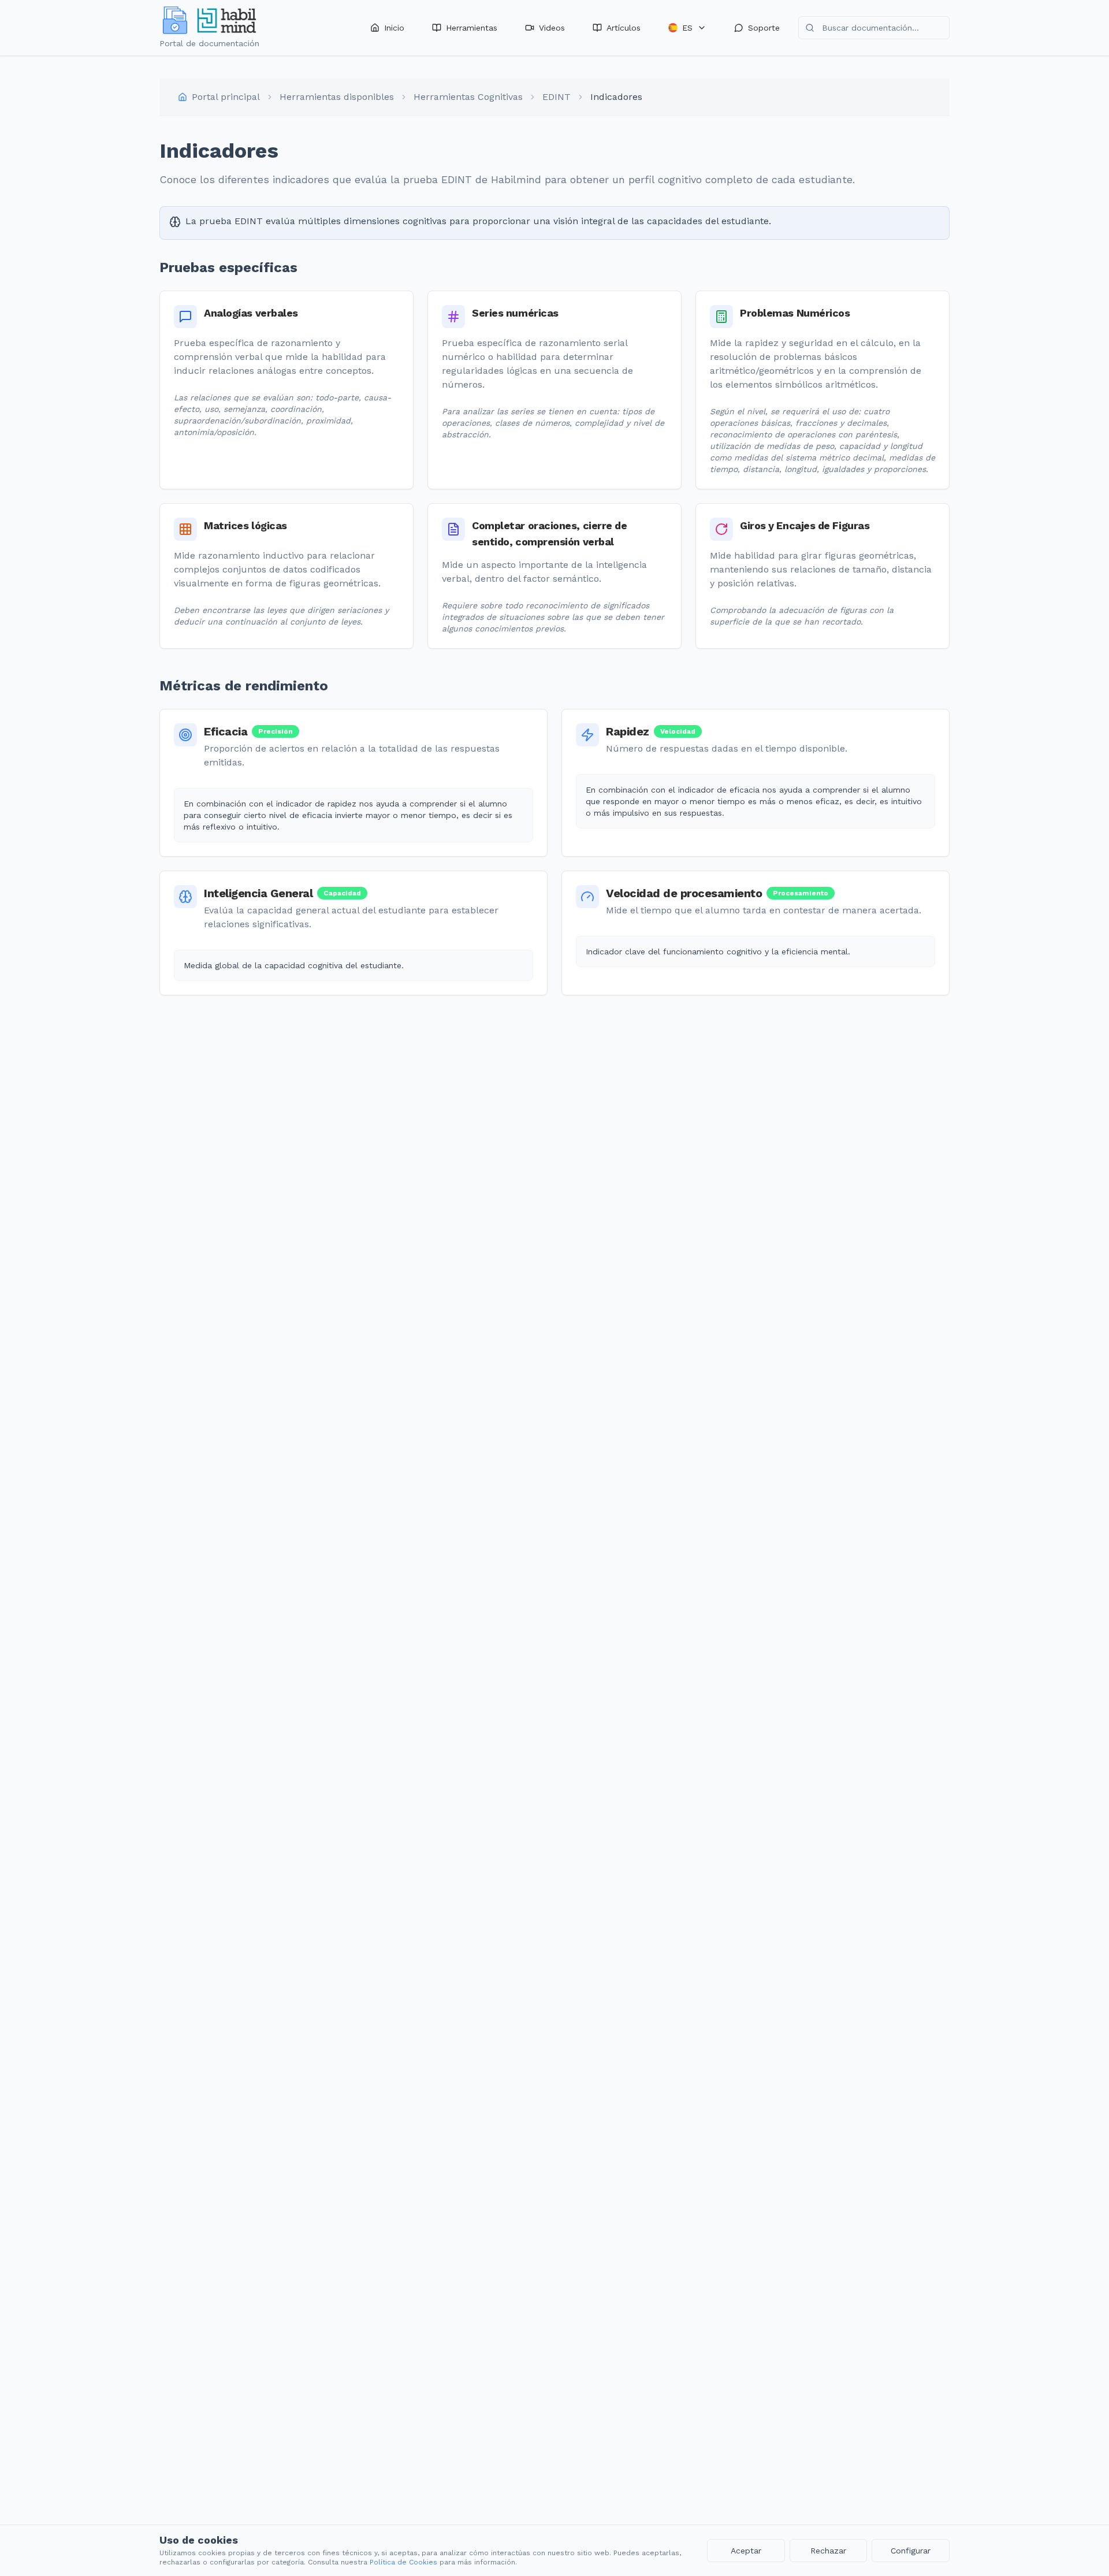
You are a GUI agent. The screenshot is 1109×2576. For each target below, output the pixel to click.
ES (687, 28)
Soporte (764, 28)
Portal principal (226, 97)
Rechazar (828, 2551)
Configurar (911, 2551)
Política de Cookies (403, 2562)
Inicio (394, 28)
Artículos (624, 28)
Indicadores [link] (616, 97)
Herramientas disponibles (337, 97)
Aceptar (746, 2551)
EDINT (557, 97)
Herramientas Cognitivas (468, 97)
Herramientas (472, 28)
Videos (552, 28)
